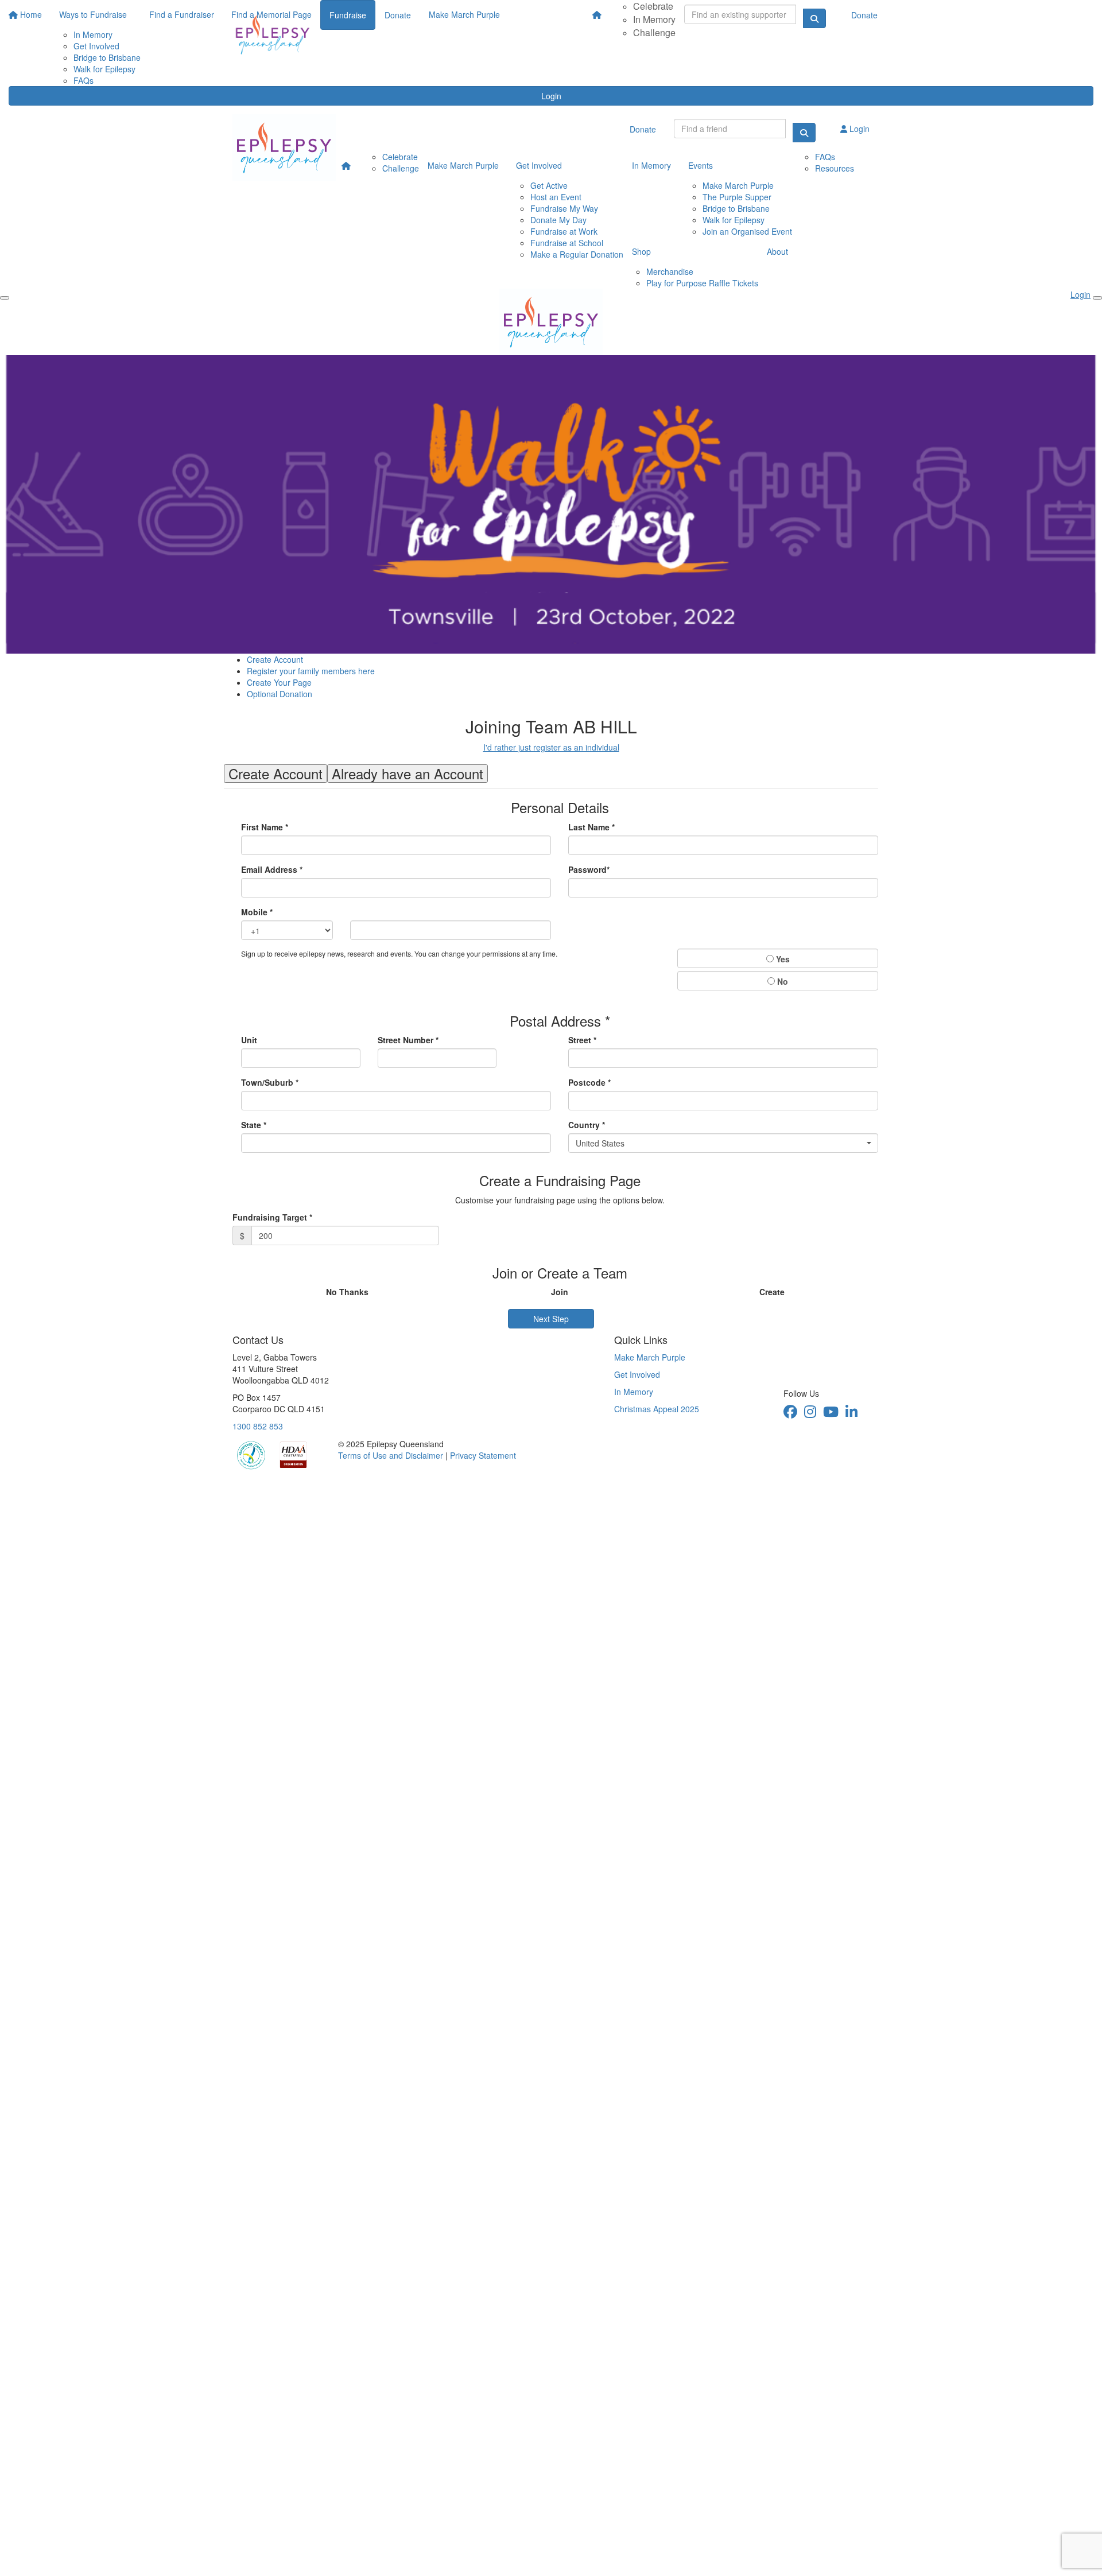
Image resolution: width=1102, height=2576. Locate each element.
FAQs (84, 80)
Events (701, 165)
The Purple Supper (737, 197)
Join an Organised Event (747, 231)
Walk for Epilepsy (734, 220)
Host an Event (556, 197)
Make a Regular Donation (577, 254)
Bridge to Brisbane (736, 208)
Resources (835, 168)
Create (772, 1292)
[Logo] (273, 34)
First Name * (265, 827)
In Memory (654, 19)
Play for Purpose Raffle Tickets (702, 283)
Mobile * (257, 912)
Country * (587, 1125)
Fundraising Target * (272, 1217)
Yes (782, 959)
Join (560, 1292)
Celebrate (400, 157)
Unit (249, 1040)
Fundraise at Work (564, 231)
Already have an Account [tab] (408, 774)
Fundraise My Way (564, 208)
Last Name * (591, 827)
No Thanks (347, 1292)
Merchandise (670, 271)
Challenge (654, 32)
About (777, 251)
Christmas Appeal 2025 (657, 1409)
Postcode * (589, 1082)
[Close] (1097, 298)
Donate (864, 15)
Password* (589, 869)
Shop (641, 251)
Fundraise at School (567, 243)
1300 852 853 (258, 1426)
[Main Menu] (5, 298)
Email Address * (272, 869)
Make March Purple (463, 165)
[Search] (804, 133)
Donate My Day (558, 220)
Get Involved (539, 165)
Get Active (549, 185)
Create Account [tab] (275, 774)
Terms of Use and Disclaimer (391, 1455)
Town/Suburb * (270, 1082)
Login (551, 96)
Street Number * (408, 1040)
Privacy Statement (483, 1455)
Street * (582, 1040)
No (781, 981)
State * (254, 1125)
